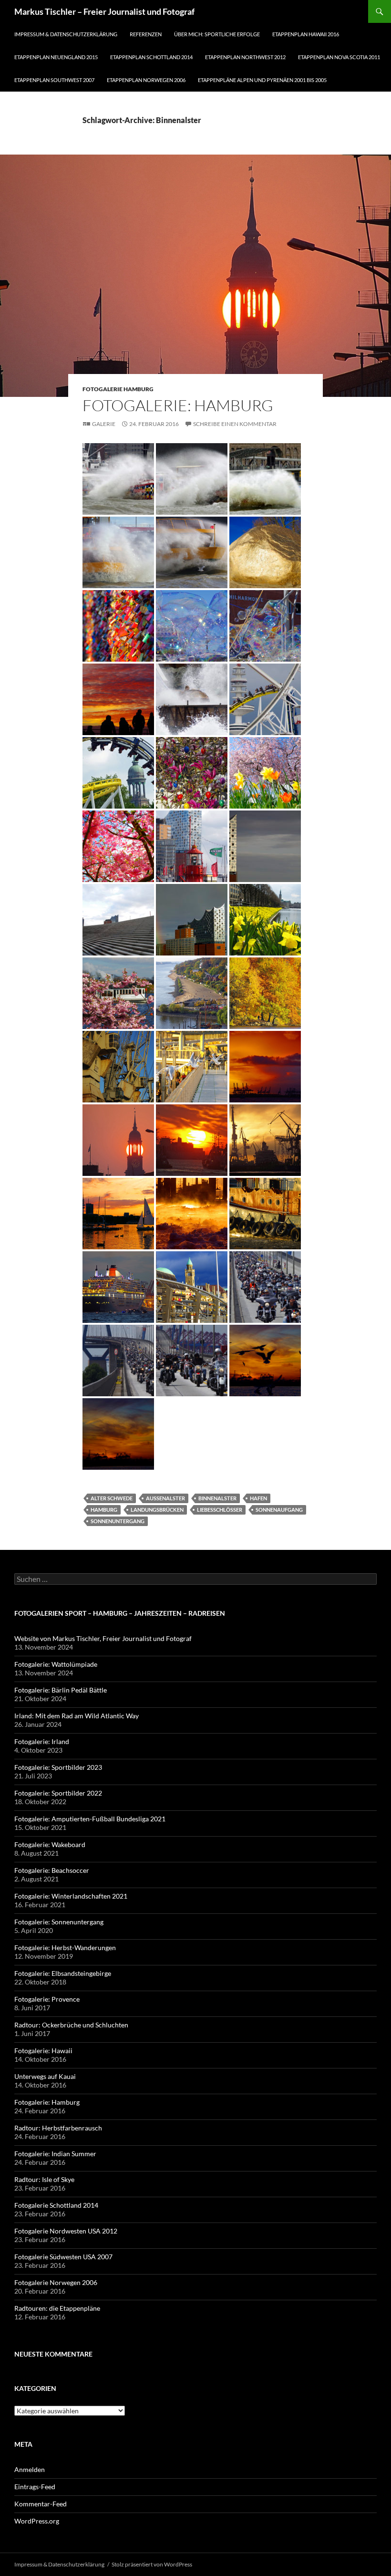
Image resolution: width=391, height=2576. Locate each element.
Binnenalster (217, 1498)
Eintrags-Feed (35, 2487)
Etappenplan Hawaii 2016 (306, 34)
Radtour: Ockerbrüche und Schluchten (71, 2025)
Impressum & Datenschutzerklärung (66, 34)
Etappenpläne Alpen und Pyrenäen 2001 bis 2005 (262, 80)
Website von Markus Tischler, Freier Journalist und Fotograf (103, 1638)
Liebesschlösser (220, 1510)
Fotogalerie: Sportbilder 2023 (58, 1767)
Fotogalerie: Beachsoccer (52, 1870)
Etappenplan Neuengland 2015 (56, 57)
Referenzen (146, 34)
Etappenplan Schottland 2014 (151, 57)
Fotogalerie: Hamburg (178, 405)
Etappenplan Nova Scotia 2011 (339, 57)
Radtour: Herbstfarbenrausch (58, 2128)
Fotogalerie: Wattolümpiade (56, 1664)
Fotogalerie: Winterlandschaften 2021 (71, 1896)
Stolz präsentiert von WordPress (152, 2564)
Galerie (104, 424)
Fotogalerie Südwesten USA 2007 (63, 2257)
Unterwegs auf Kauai (45, 2076)
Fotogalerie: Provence (47, 1999)
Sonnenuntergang (118, 1521)
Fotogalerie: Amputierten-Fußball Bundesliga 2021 (90, 1819)
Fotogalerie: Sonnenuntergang (59, 1922)
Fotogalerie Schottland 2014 (56, 2205)
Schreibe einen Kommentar (235, 424)
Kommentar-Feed (41, 2504)
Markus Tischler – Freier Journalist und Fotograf (104, 11)
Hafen (258, 1498)
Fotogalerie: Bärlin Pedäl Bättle (61, 1690)
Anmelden (30, 2469)
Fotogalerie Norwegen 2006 (56, 2282)
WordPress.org (37, 2521)
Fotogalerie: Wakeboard (50, 1844)
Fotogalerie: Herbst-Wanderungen (65, 1948)
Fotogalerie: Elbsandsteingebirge (63, 1973)
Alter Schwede (112, 1498)
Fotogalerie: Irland (42, 1741)
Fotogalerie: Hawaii (43, 2051)
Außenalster (165, 1498)
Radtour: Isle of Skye (44, 2179)
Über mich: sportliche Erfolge (217, 34)
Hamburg (104, 1510)
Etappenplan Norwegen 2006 (146, 80)
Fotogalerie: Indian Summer (55, 2154)
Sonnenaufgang (279, 1510)
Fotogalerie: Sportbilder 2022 (58, 1793)
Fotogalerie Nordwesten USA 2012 (66, 2231)
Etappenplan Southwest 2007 (54, 80)
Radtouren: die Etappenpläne (57, 2308)
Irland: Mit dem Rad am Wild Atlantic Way (77, 1716)
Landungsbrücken (157, 1510)
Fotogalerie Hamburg (118, 389)
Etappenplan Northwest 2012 (245, 57)
